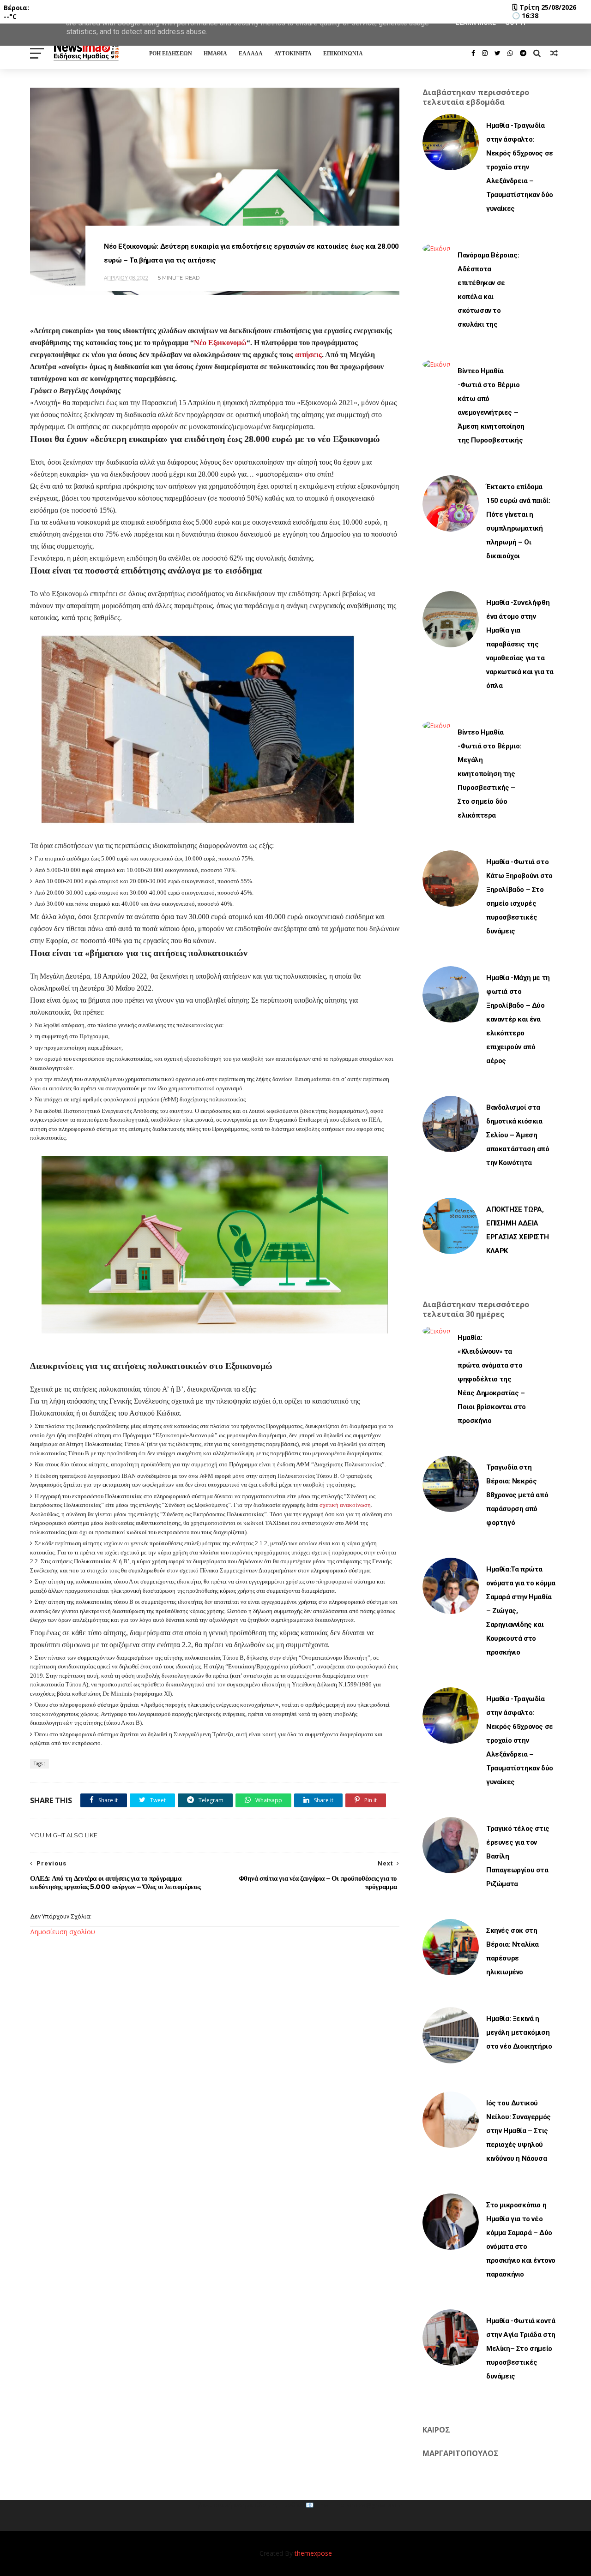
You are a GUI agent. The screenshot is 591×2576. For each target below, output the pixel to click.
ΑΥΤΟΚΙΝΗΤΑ (293, 53)
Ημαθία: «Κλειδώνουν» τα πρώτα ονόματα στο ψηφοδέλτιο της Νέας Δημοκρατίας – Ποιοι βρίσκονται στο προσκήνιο (492, 1379)
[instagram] (485, 53)
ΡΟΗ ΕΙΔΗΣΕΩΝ (171, 53)
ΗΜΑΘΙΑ (215, 53)
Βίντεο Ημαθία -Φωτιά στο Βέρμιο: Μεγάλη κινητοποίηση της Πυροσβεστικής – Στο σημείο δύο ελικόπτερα (489, 774)
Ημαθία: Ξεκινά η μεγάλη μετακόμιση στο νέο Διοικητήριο (519, 2032)
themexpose (313, 2553)
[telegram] (523, 53)
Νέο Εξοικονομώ (220, 343)
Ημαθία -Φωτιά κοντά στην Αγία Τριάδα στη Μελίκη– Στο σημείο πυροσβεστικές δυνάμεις (521, 2349)
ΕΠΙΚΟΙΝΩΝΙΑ (343, 53)
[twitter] (498, 53)
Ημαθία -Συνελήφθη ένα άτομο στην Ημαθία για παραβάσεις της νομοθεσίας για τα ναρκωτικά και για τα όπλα (520, 644)
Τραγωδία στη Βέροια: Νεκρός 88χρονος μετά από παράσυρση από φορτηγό (517, 1495)
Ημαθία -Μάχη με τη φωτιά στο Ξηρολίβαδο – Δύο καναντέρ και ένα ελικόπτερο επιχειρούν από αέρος (518, 1019)
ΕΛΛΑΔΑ (251, 53)
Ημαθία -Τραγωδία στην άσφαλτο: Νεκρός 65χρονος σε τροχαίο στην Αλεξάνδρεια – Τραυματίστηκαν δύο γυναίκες (520, 167)
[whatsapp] (510, 53)
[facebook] (473, 53)
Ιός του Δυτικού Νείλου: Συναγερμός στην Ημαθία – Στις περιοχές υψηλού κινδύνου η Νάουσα (519, 2131)
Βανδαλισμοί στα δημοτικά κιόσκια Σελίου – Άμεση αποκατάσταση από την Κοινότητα (518, 1135)
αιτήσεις (308, 355)
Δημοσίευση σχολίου (63, 1932)
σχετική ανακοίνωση (345, 1505)
